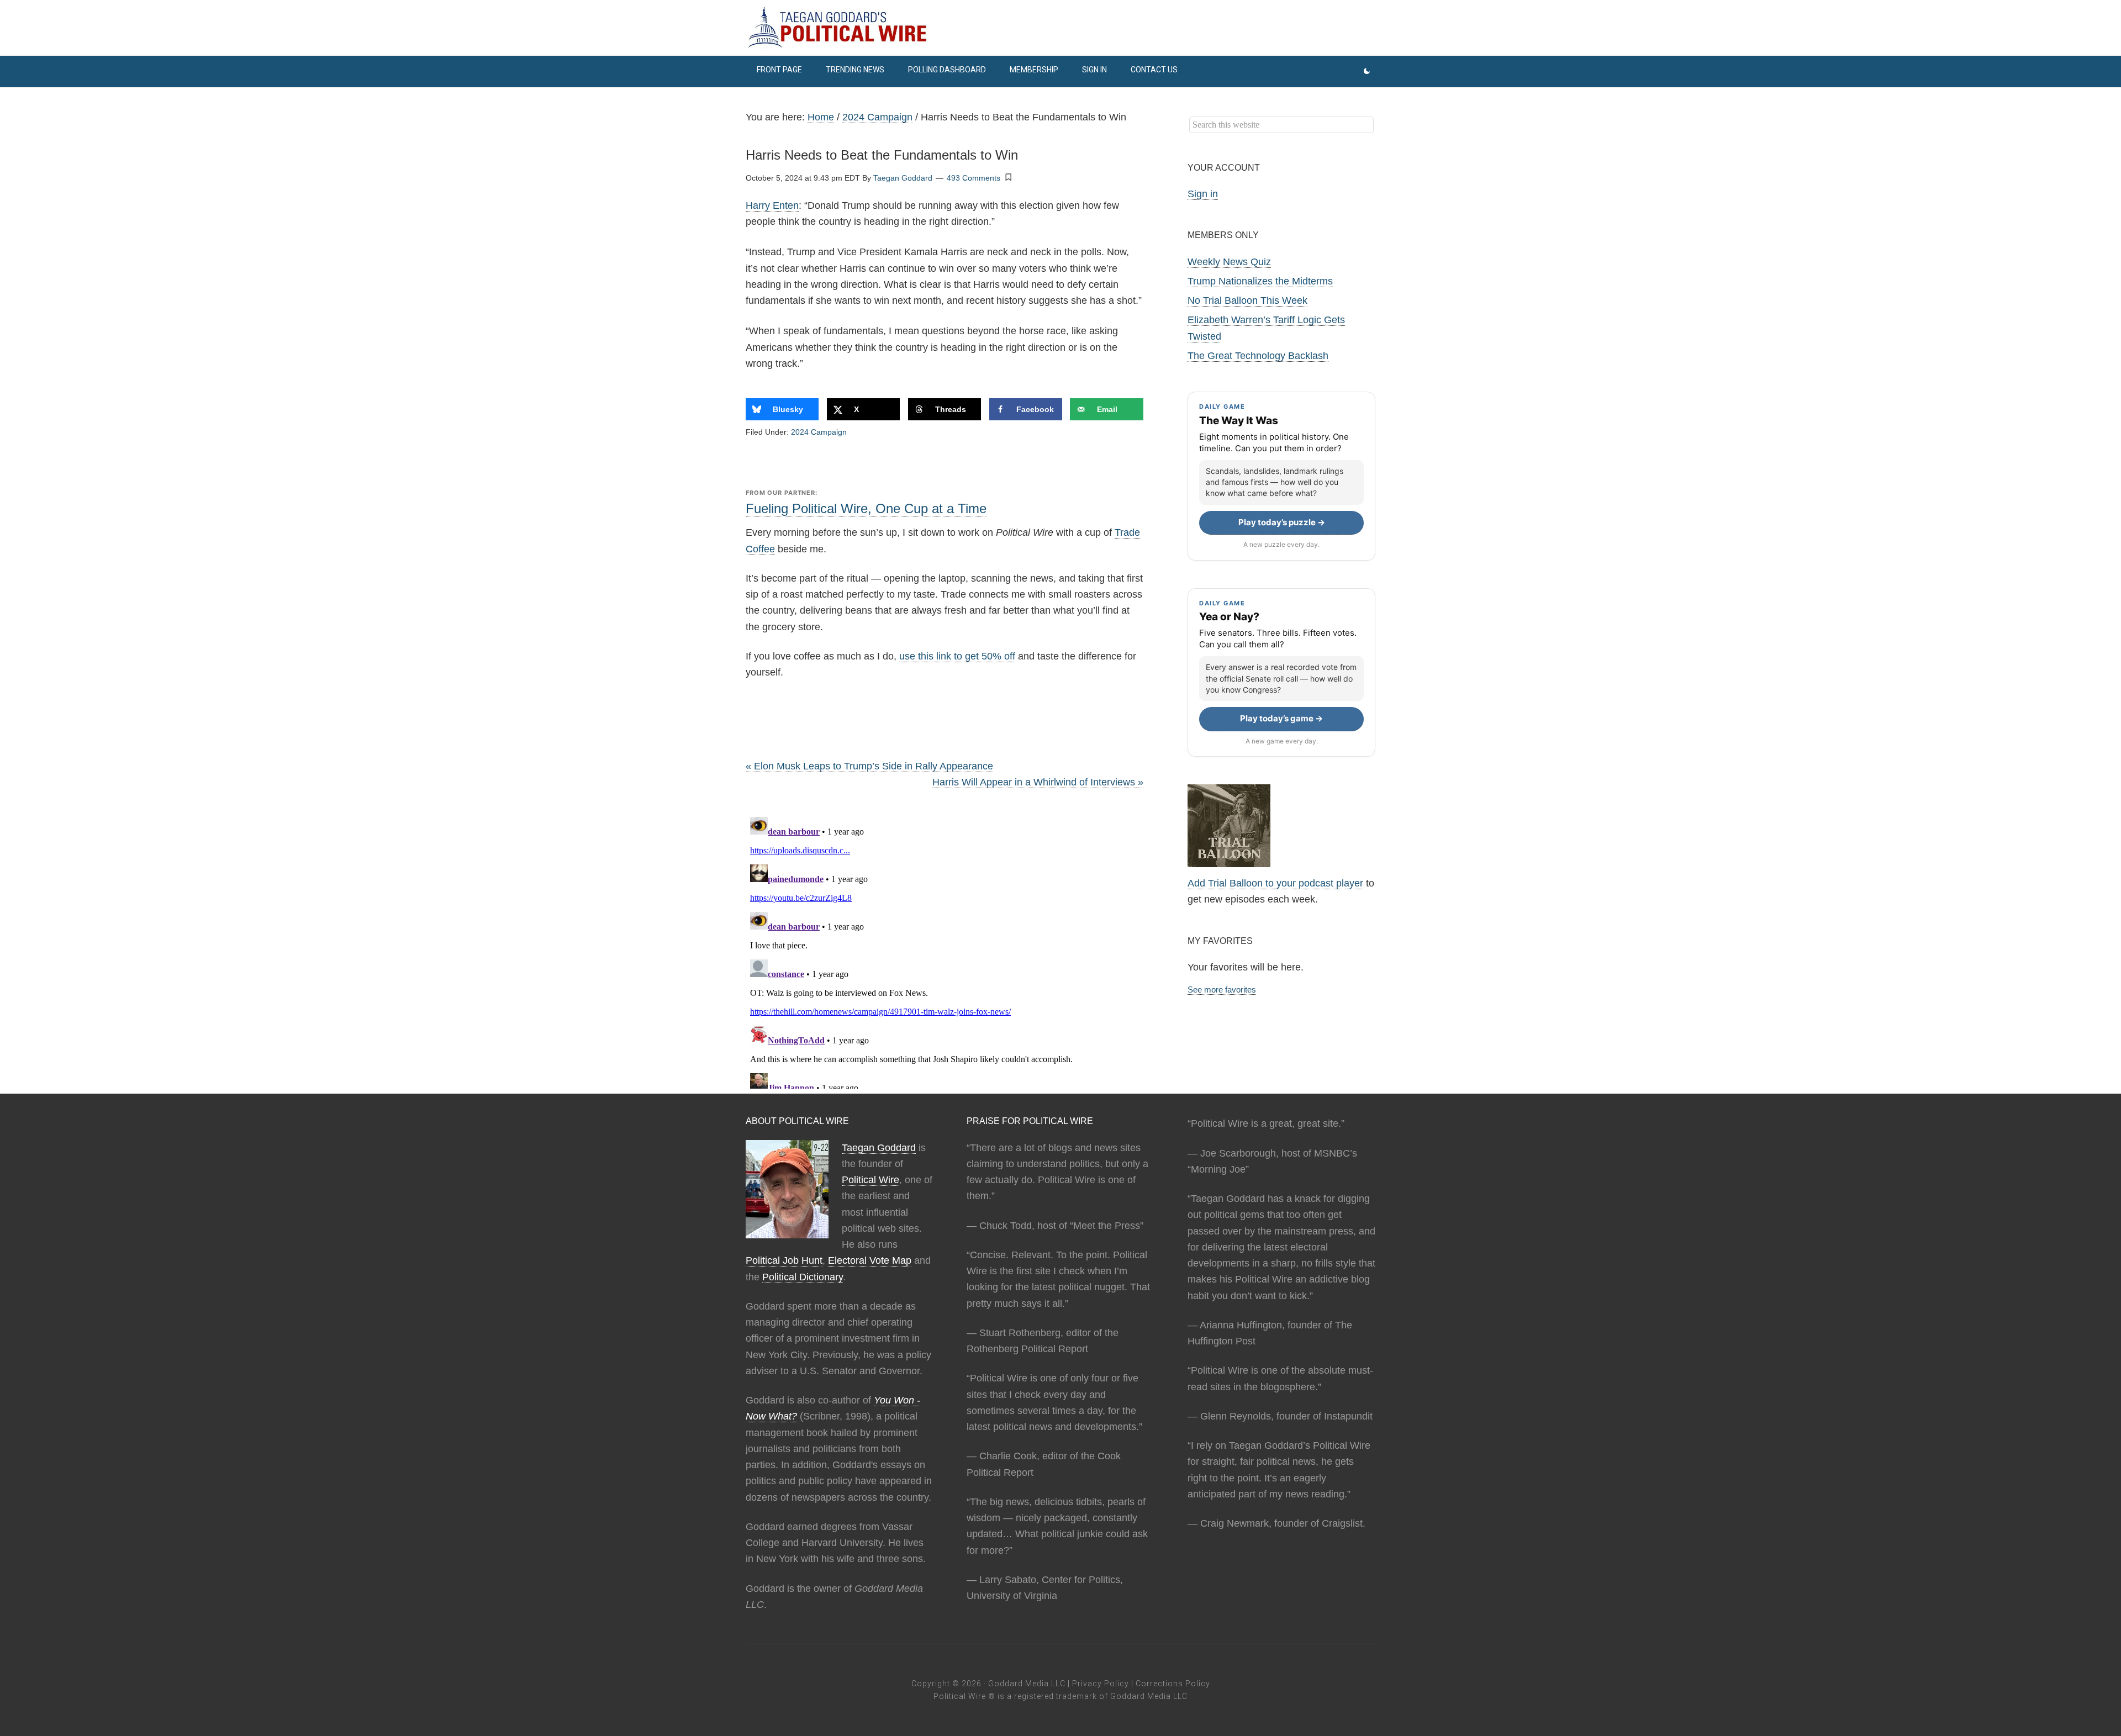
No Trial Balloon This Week (1247, 300)
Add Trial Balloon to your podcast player (1275, 883)
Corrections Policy (1173, 1684)
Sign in (1203, 194)
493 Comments (974, 178)
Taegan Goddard (879, 1148)
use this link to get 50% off (957, 656)
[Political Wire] (1060, 28)
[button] (1009, 177)
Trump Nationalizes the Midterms (1260, 281)
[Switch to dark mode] (1367, 72)
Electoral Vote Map (870, 1260)
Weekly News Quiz (1229, 262)
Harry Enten (772, 205)
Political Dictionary (803, 1277)
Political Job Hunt (784, 1260)
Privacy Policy (1101, 1684)
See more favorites (1222, 990)
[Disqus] (945, 951)
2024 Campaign (819, 432)
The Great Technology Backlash (1258, 356)
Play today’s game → (1281, 718)
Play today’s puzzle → (1282, 522)
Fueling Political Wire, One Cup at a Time (866, 508)
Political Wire (870, 1180)
